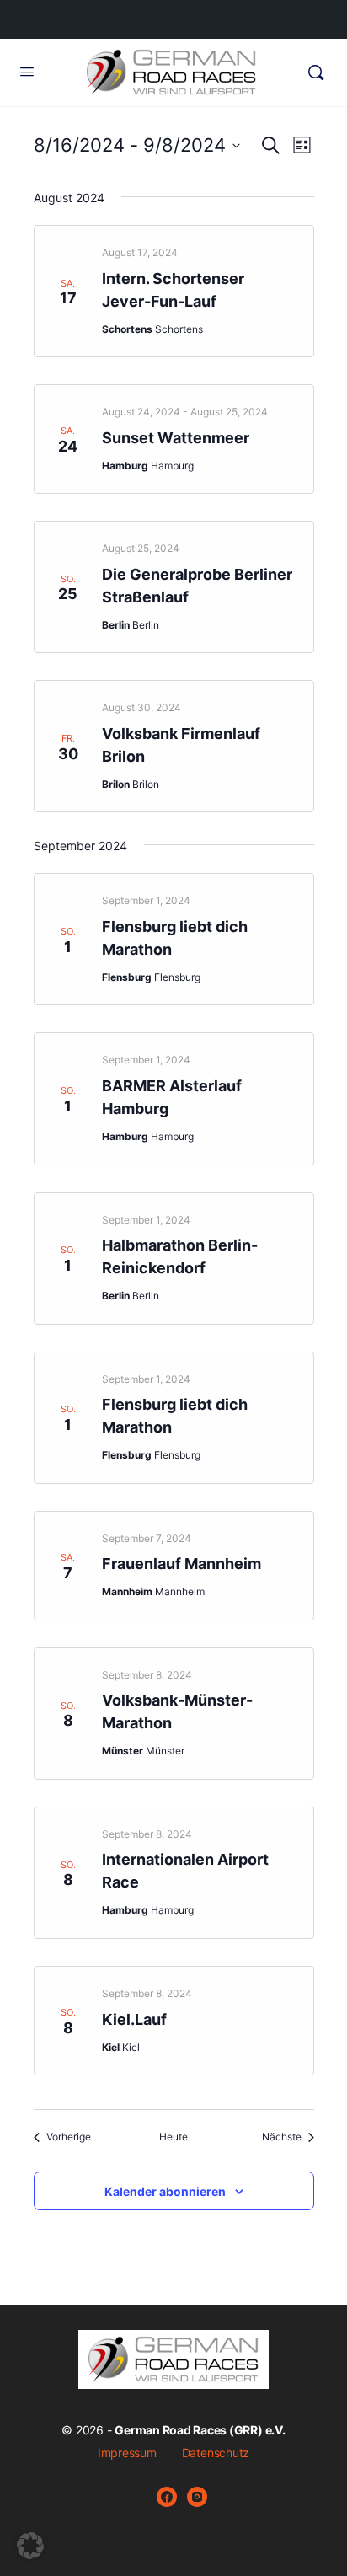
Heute (173, 2137)
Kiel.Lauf (134, 2019)
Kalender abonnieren (165, 2191)
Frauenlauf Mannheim (182, 1564)
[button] (30, 2546)
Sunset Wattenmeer (176, 438)
